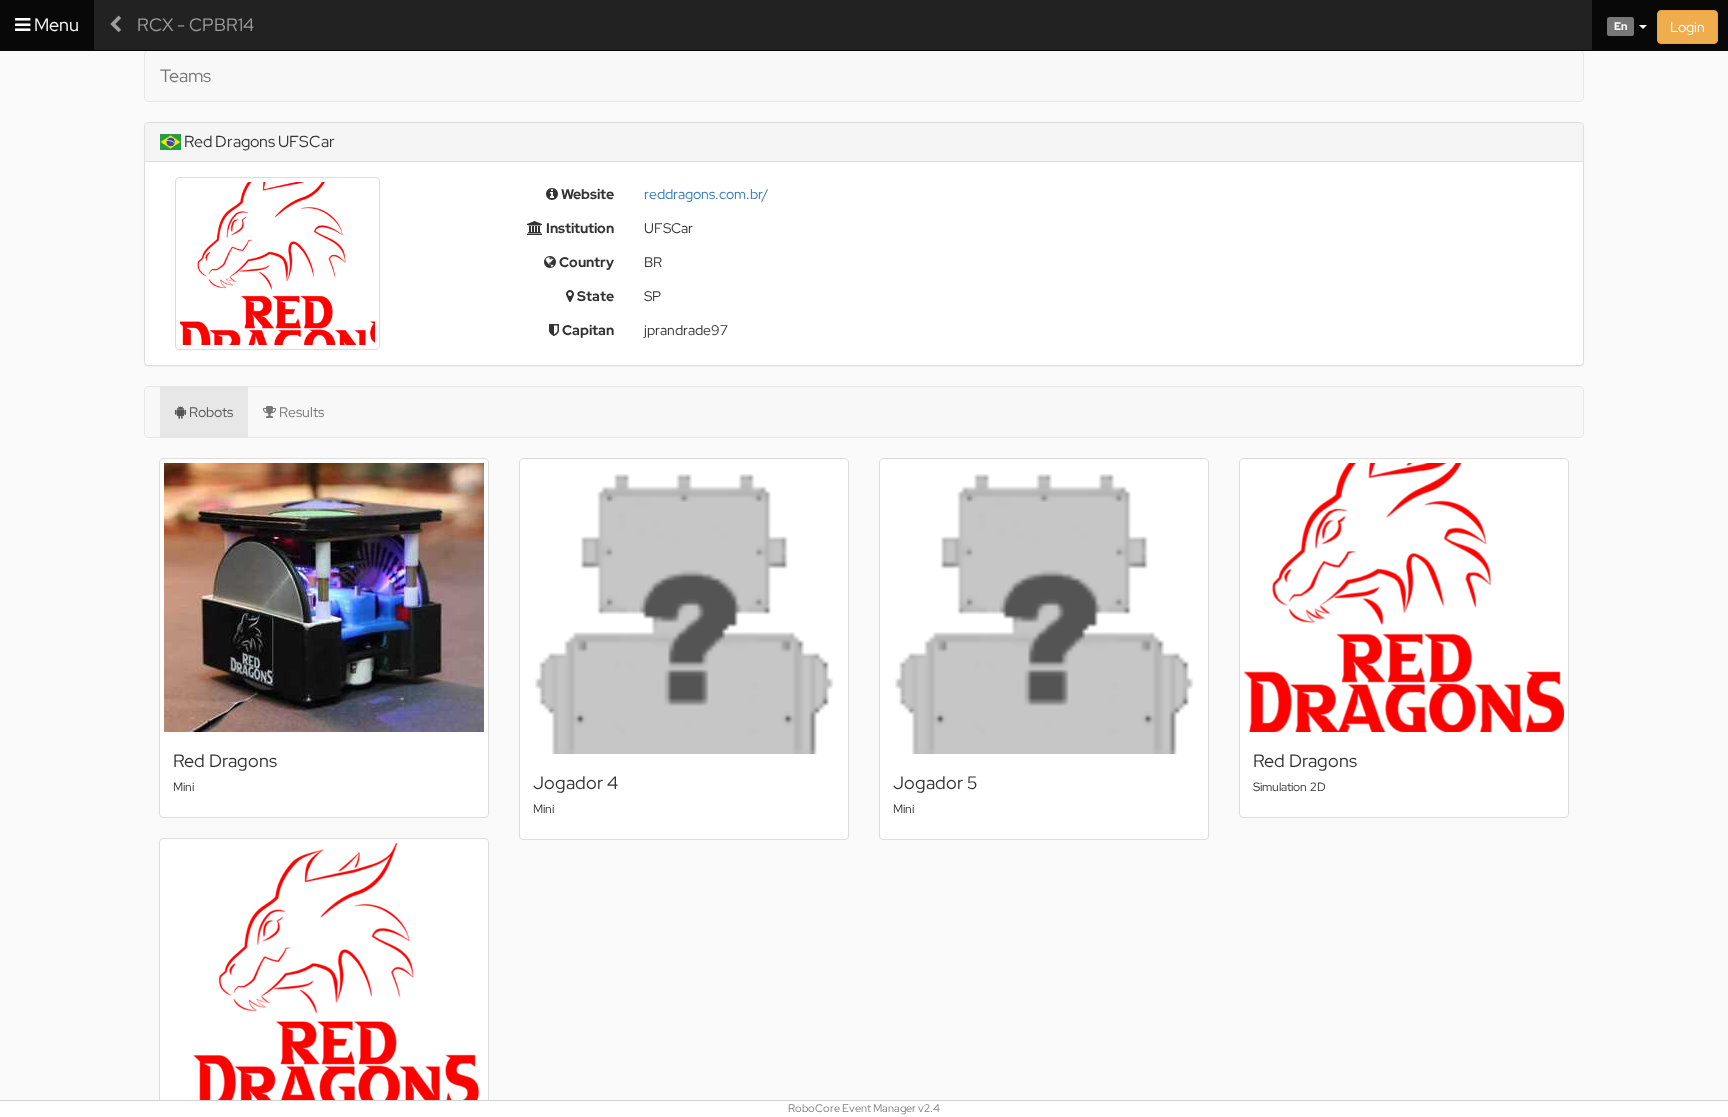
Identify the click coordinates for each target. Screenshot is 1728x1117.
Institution (578, 228)
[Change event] (115, 25)
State (594, 296)
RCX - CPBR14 (195, 24)
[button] (1619, 25)
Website (586, 194)
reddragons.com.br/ (706, 194)
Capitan (586, 330)
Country (585, 262)
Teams (185, 75)
